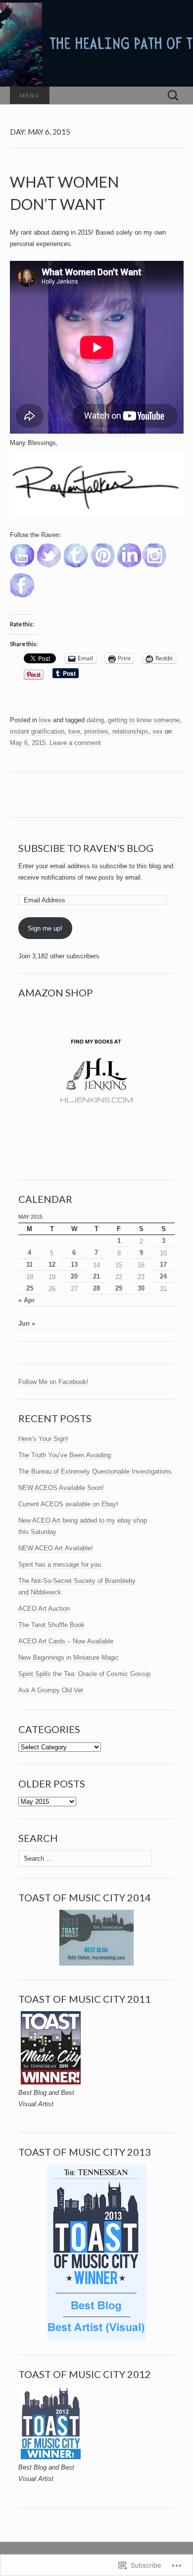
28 (96, 1288)
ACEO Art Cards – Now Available (66, 1641)
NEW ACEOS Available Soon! (61, 1488)
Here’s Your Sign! (43, 1439)
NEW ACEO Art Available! (56, 1548)
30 (141, 1288)
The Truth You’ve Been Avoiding (65, 1455)
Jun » (27, 1323)
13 (74, 1264)
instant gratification (37, 731)
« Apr (26, 1300)
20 (74, 1276)
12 (52, 1264)
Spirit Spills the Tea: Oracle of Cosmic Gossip (85, 1674)
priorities (96, 731)
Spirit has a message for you (60, 1564)
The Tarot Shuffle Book (51, 1625)
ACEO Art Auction (44, 1609)
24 (163, 1276)
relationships (130, 731)
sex (158, 731)
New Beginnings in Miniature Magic (69, 1658)
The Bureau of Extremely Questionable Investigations (95, 1471)
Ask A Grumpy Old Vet (51, 1690)
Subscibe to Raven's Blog (86, 848)
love (45, 720)
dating (95, 720)
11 (29, 1264)
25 (30, 1288)
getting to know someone (144, 720)
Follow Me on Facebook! (53, 1382)
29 (119, 1288)
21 (96, 1276)
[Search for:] (173, 96)
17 (163, 1264)
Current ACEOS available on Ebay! (68, 1504)
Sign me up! (45, 928)
